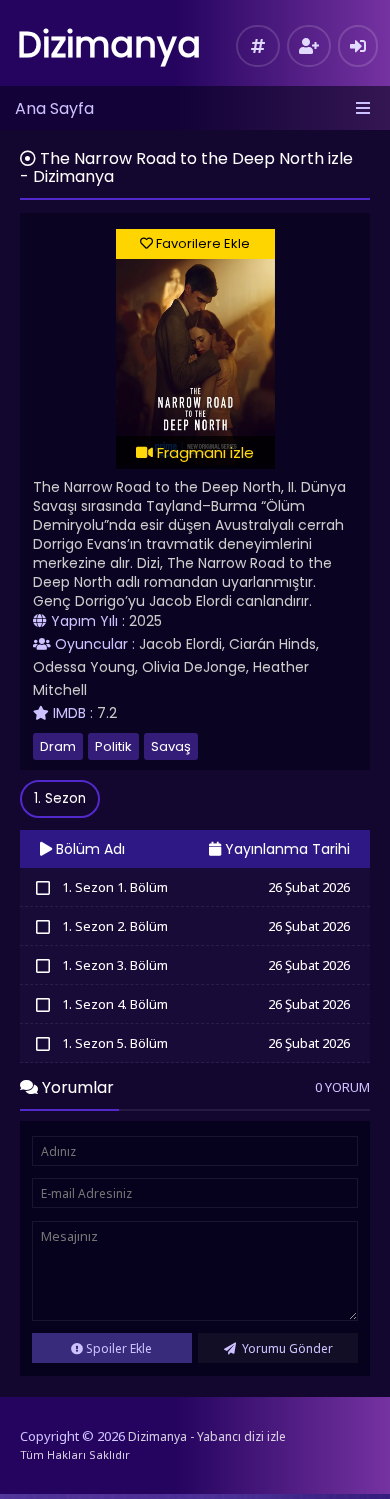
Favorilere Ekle (201, 243)
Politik (113, 746)
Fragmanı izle (203, 452)
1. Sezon (60, 798)
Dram (58, 746)
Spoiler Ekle (117, 1348)
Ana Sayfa (54, 108)
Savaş (171, 746)
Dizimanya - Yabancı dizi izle (207, 1436)
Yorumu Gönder (286, 1348)
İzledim (42, 887)
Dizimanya (109, 44)
